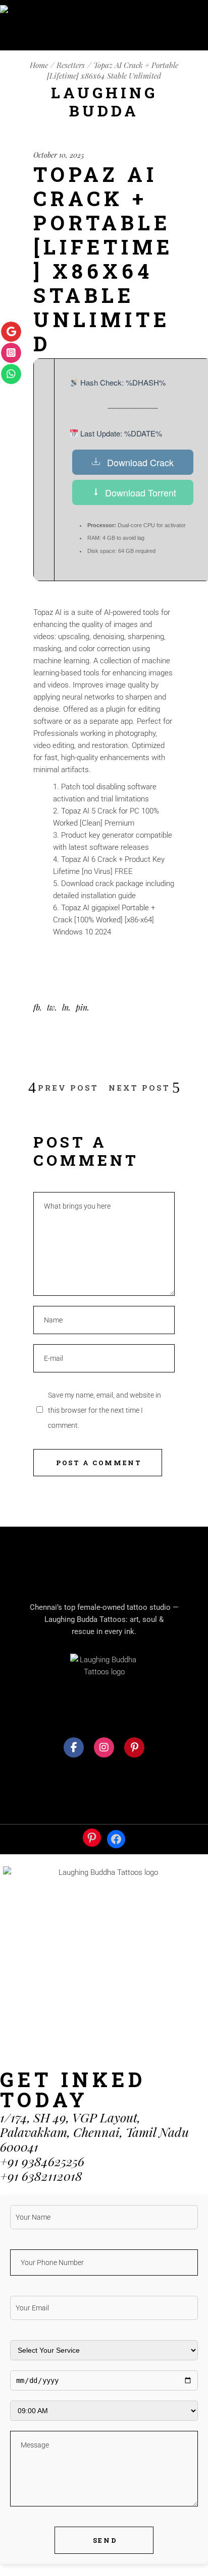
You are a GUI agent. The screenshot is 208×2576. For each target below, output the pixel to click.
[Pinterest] (92, 1838)
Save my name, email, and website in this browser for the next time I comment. (105, 1410)
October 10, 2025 (59, 155)
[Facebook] (116, 1839)
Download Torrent (141, 492)
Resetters (71, 65)
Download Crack (140, 462)
